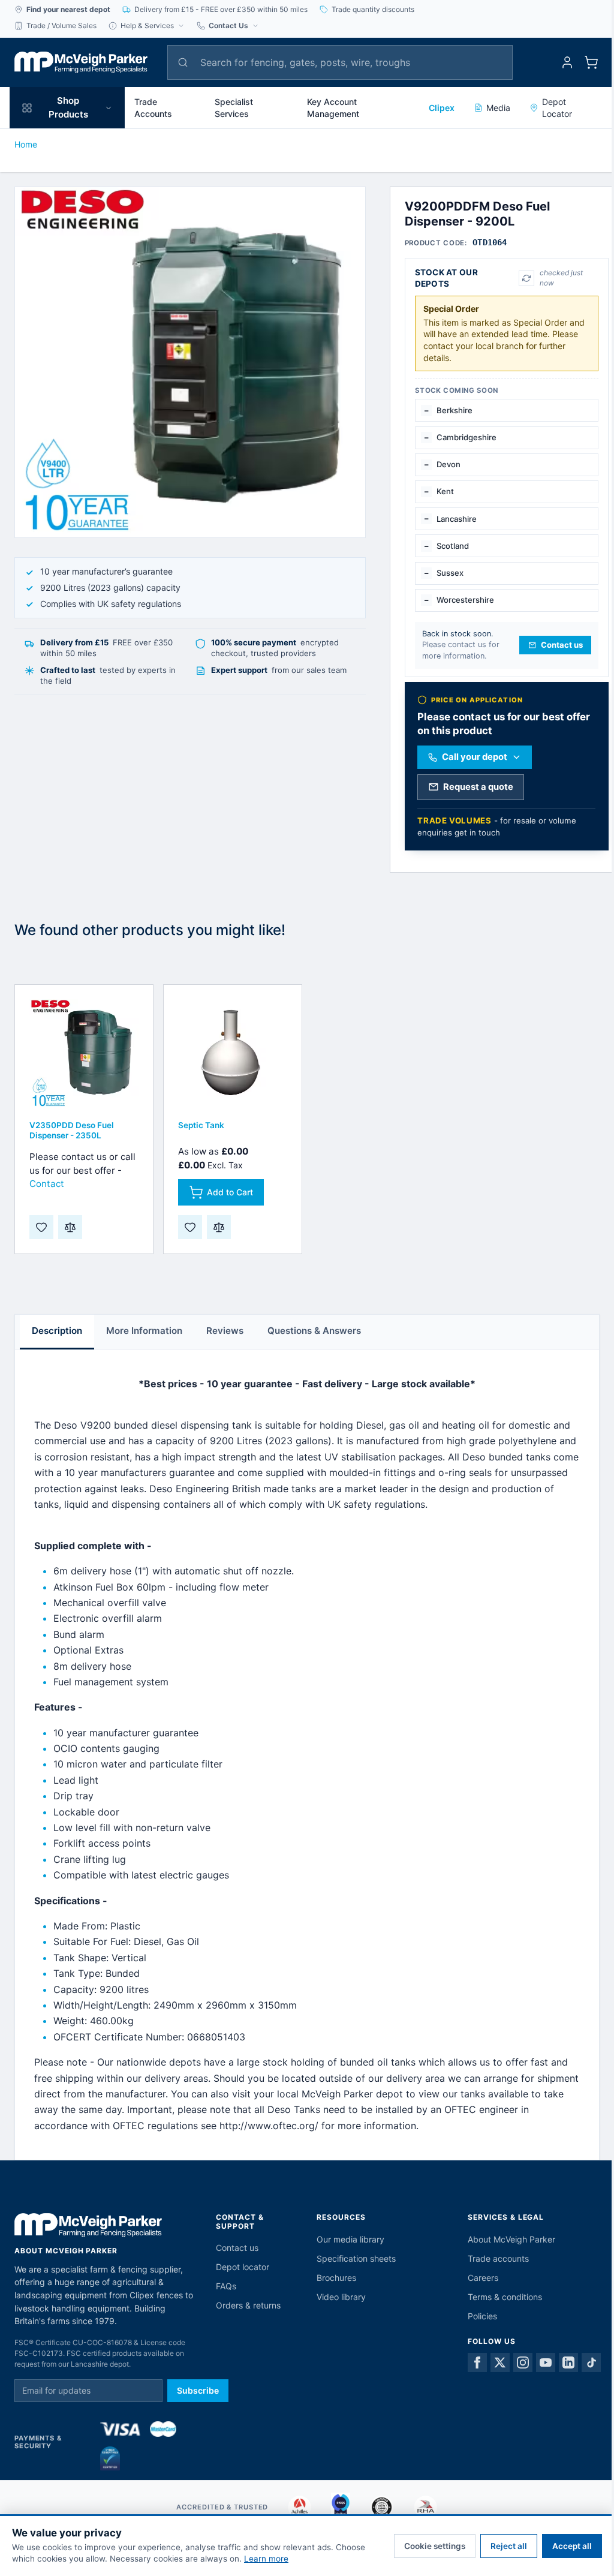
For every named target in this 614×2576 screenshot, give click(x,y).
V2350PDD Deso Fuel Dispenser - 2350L (72, 1130)
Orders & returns (248, 2305)
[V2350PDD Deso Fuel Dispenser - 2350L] (84, 1054)
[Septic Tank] (233, 1054)
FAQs (226, 2286)
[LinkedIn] (568, 2362)
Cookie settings (435, 2546)
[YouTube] (546, 2362)
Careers (483, 2278)
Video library (341, 2297)
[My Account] (567, 62)
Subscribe (198, 2390)
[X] (500, 2362)
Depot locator (243, 2267)
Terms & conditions (505, 2297)
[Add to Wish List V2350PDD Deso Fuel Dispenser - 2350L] (41, 1227)
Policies (482, 2316)
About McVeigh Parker (511, 2239)
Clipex (442, 108)
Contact (47, 1184)
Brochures (336, 2278)
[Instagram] (523, 2362)
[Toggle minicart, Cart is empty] (591, 62)
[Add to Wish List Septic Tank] (190, 1227)
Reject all (509, 2546)
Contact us (237, 2248)
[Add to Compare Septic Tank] (219, 1227)
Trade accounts (498, 2258)
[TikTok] (591, 2362)
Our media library (350, 2239)
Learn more (266, 2559)
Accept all (572, 2546)
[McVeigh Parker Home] (81, 62)
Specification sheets (356, 2258)
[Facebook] (477, 2362)
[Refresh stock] (526, 278)
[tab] (57, 1332)
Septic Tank (201, 1125)
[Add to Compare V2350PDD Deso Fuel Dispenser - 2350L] (70, 1227)
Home (26, 144)
